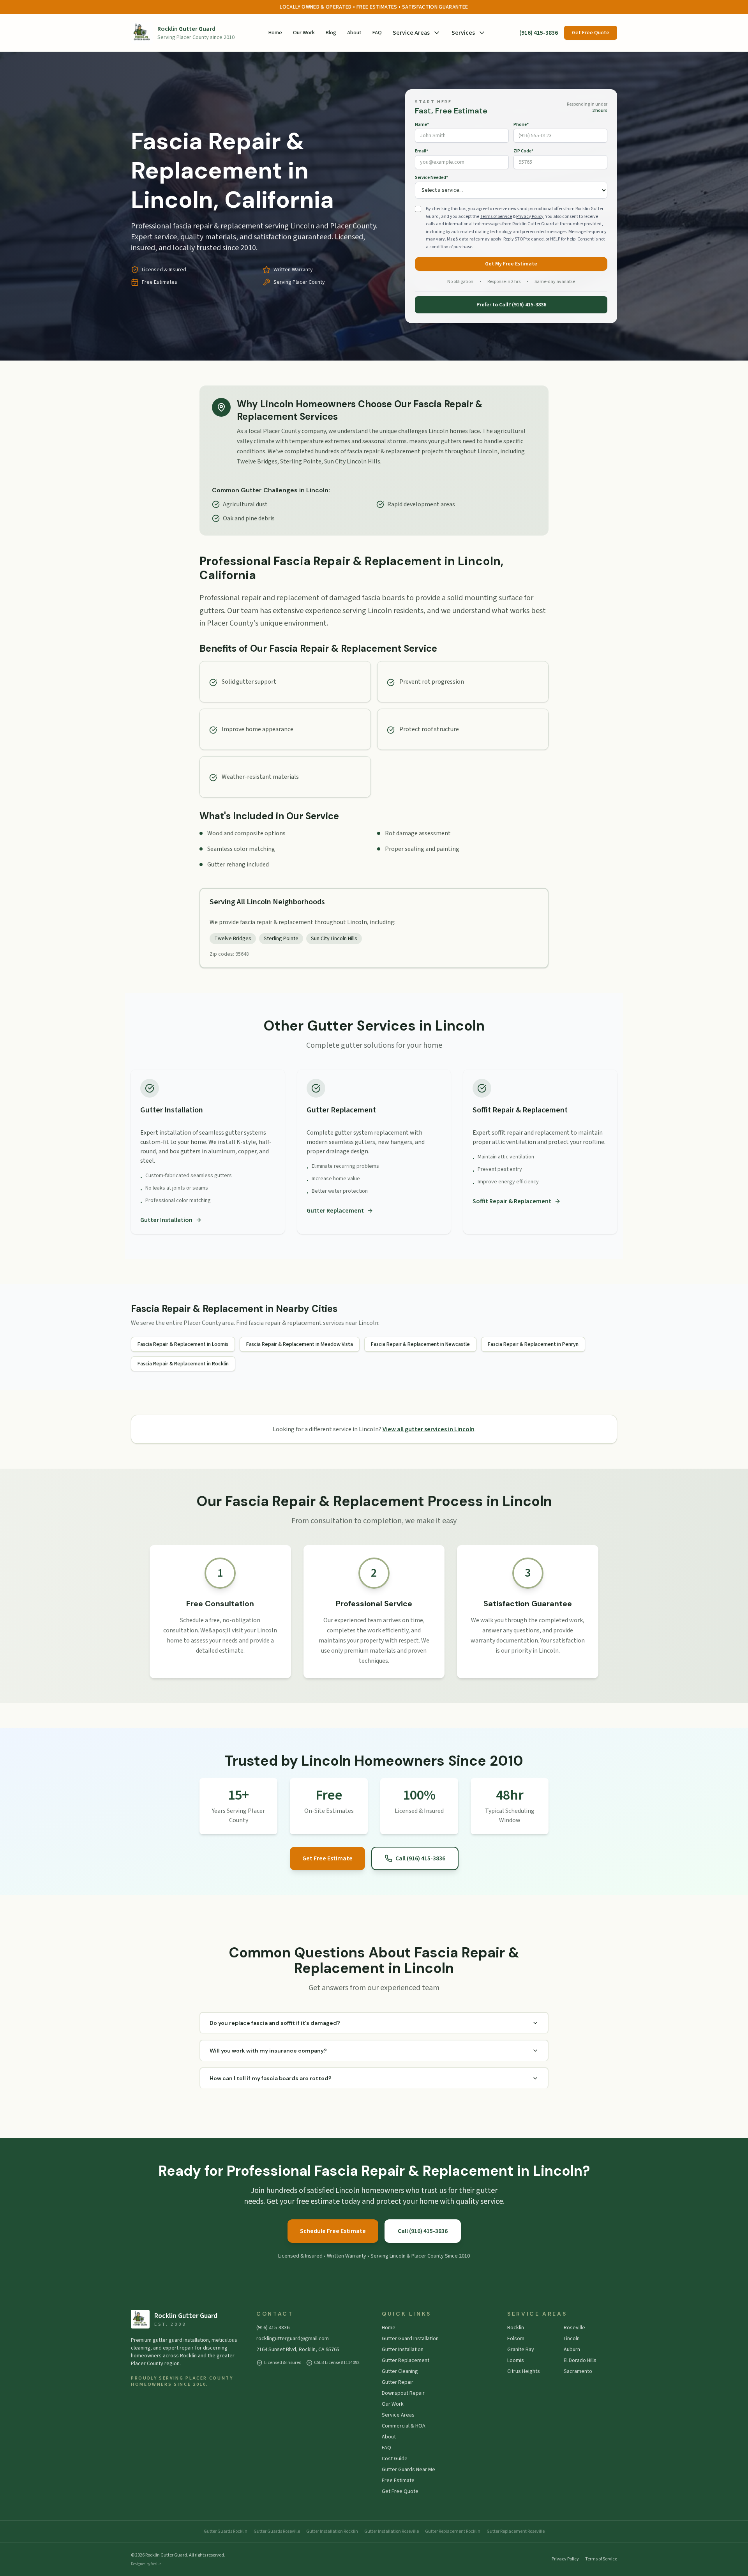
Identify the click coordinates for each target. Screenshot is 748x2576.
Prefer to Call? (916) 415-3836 (511, 305)
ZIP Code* (523, 151)
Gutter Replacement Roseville (516, 2532)
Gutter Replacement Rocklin (453, 2532)
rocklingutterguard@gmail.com (293, 2339)
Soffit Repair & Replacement (512, 1201)
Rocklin (516, 2328)
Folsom (516, 2339)
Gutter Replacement (335, 1211)
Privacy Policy (530, 217)
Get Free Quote (591, 33)
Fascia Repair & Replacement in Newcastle (420, 1344)
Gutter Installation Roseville (392, 2532)
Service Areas (411, 33)
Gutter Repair (398, 2382)
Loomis (516, 2360)
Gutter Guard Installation (410, 2339)
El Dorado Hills (580, 2360)
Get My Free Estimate (511, 264)
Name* (422, 125)
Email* (422, 151)
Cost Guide (395, 2459)
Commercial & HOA (404, 2426)
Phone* (521, 125)
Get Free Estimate (327, 1858)
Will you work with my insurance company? (268, 2051)
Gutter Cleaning (400, 2371)
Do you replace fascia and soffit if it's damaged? (275, 2023)
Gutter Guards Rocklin (226, 2532)
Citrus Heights (524, 2371)
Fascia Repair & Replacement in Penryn (533, 1344)
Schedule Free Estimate (333, 2231)
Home (275, 33)
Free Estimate (398, 2481)
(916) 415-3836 (539, 33)
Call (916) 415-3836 (420, 1858)
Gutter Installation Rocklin (332, 2532)
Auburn (572, 2350)
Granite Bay (521, 2350)
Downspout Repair (403, 2393)
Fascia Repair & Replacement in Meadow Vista (300, 1344)
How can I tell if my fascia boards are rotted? (271, 2078)
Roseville (574, 2328)
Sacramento (578, 2371)
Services (463, 33)
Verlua (156, 2564)
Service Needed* (431, 178)
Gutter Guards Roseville (277, 2532)
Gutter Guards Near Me (408, 2470)
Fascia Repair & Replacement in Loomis (183, 1344)
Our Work (304, 33)
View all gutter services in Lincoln (429, 1429)
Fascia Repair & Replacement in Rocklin (183, 1364)
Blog (331, 33)
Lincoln (572, 2339)
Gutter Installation (166, 1220)
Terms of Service (496, 217)
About (354, 33)
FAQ (377, 33)
